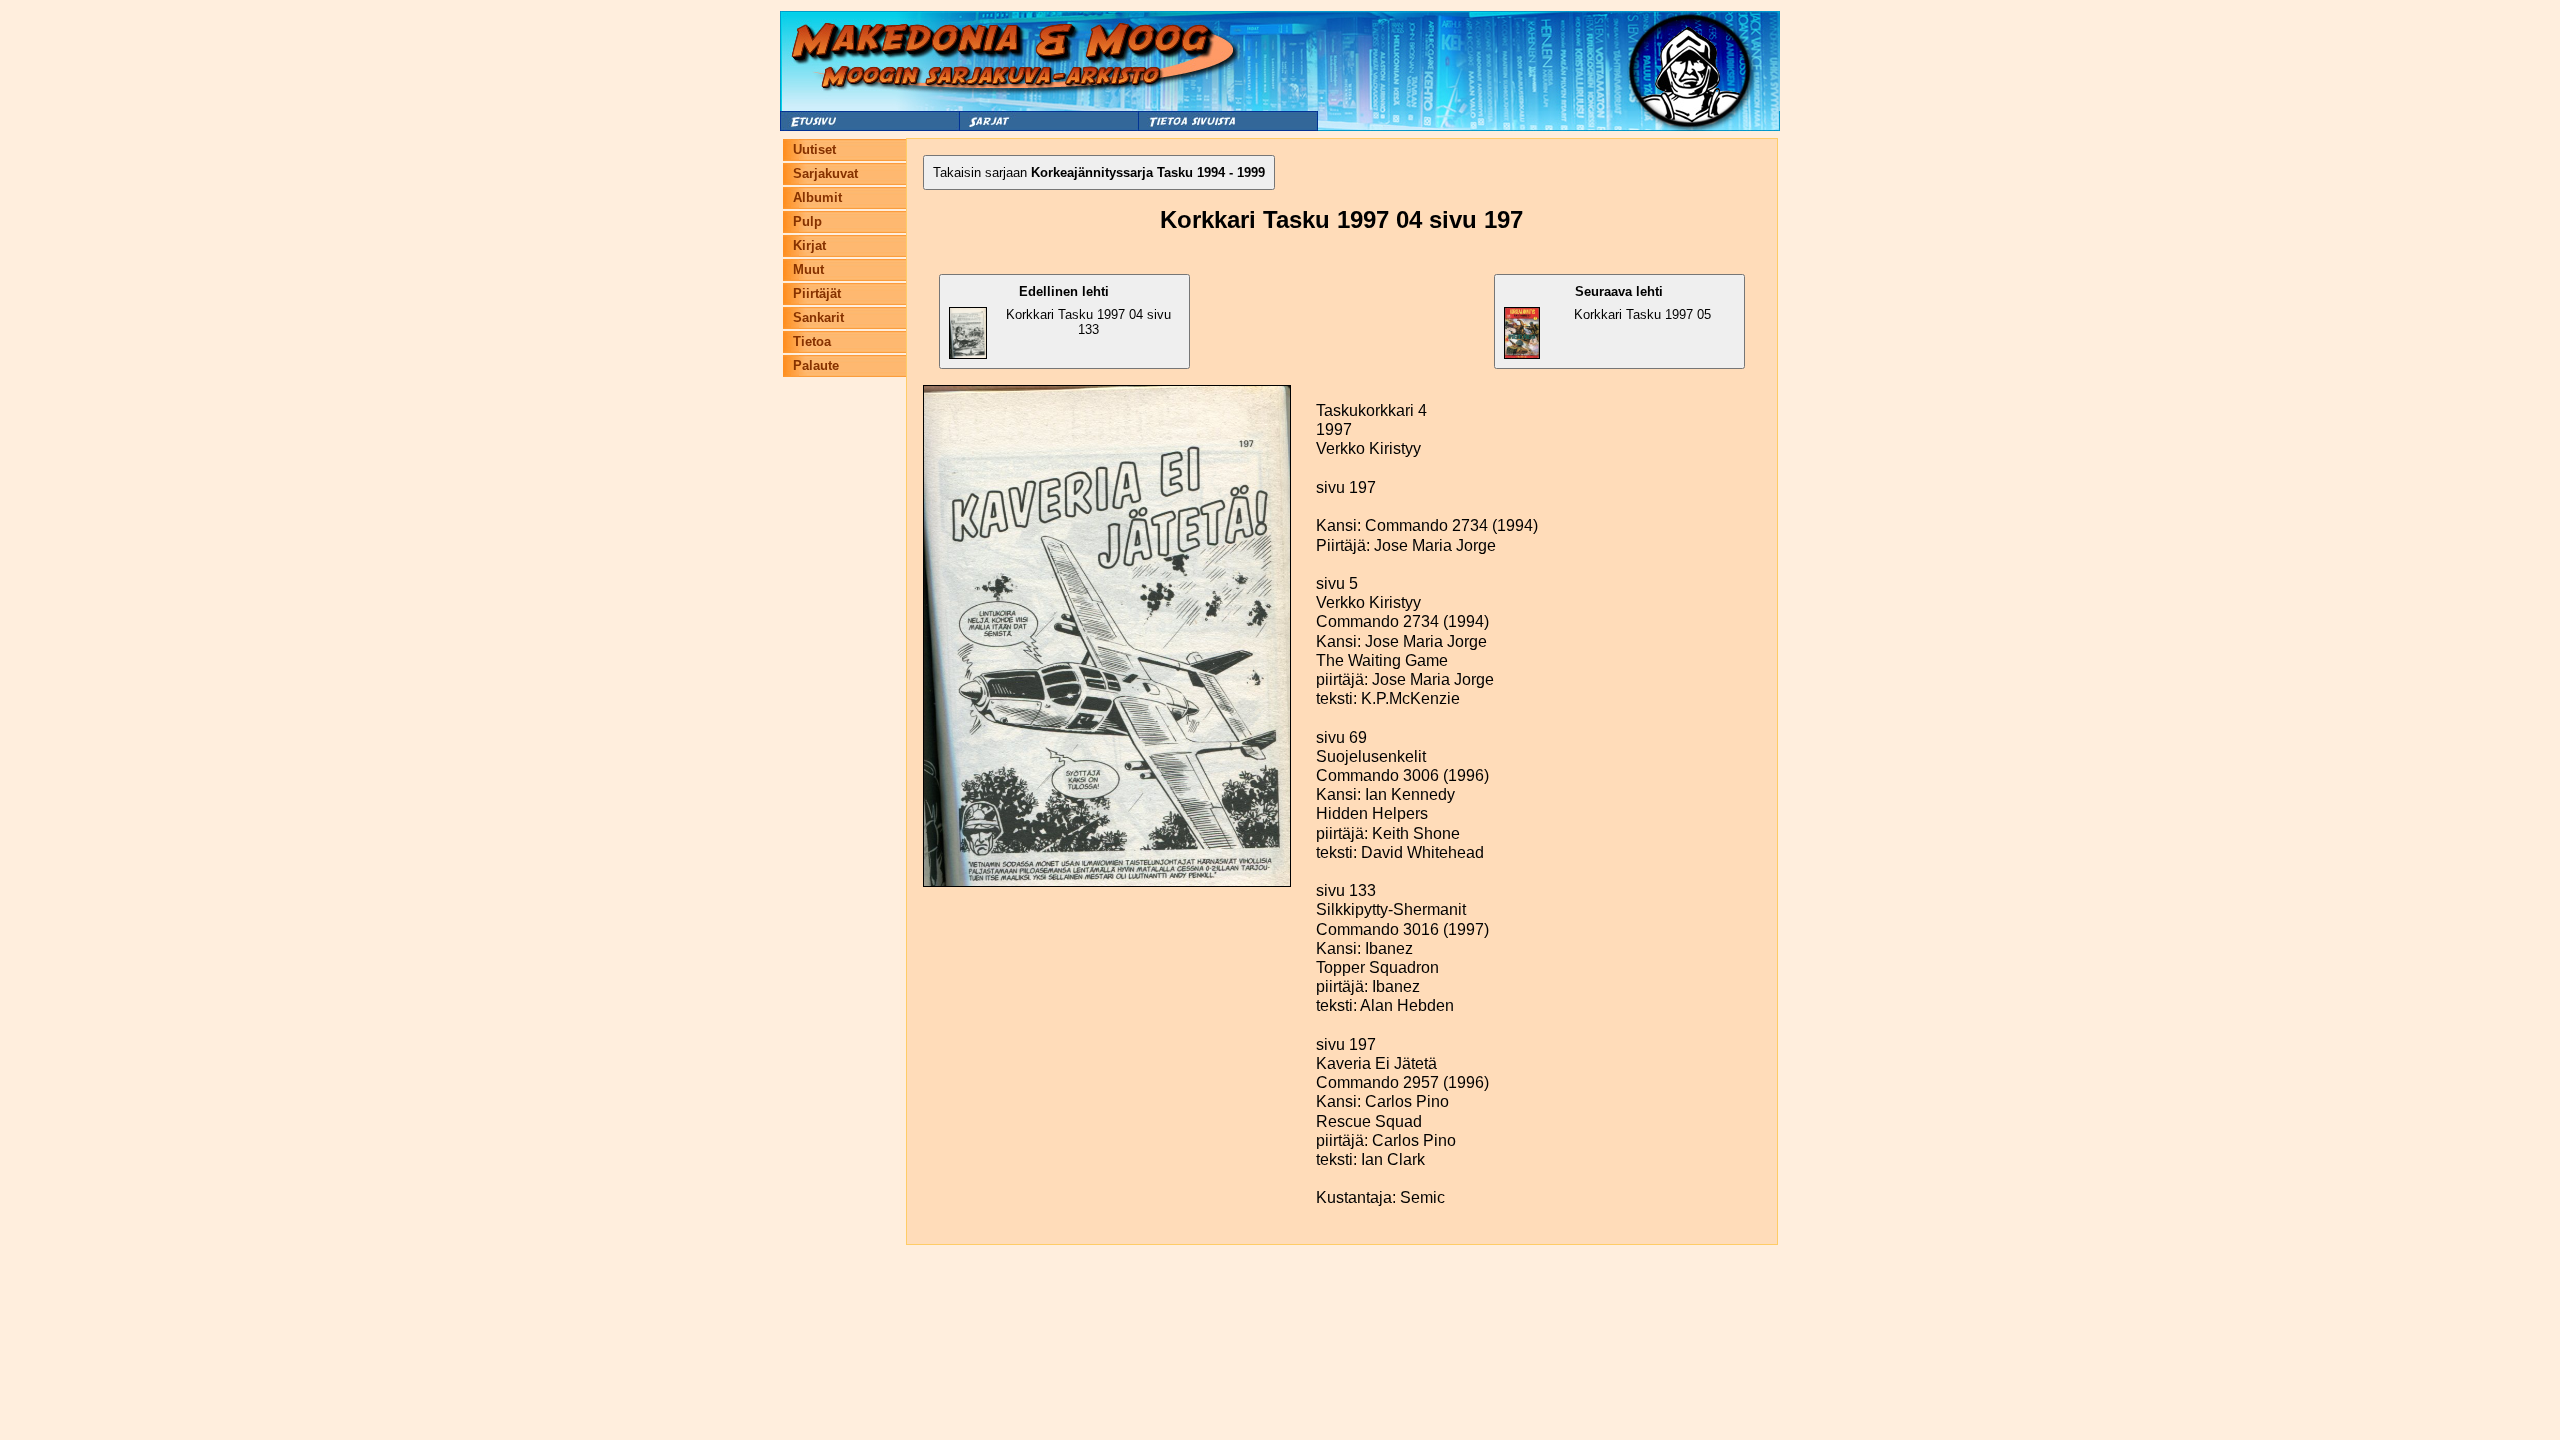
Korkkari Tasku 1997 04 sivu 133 (1088, 310)
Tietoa (812, 341)
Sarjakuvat (825, 173)
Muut (808, 269)
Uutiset (814, 149)
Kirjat (809, 245)
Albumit (817, 197)
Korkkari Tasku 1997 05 (1642, 303)
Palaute (816, 365)
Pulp (807, 221)
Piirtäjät (817, 293)
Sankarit (818, 317)
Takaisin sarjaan (1099, 172)
